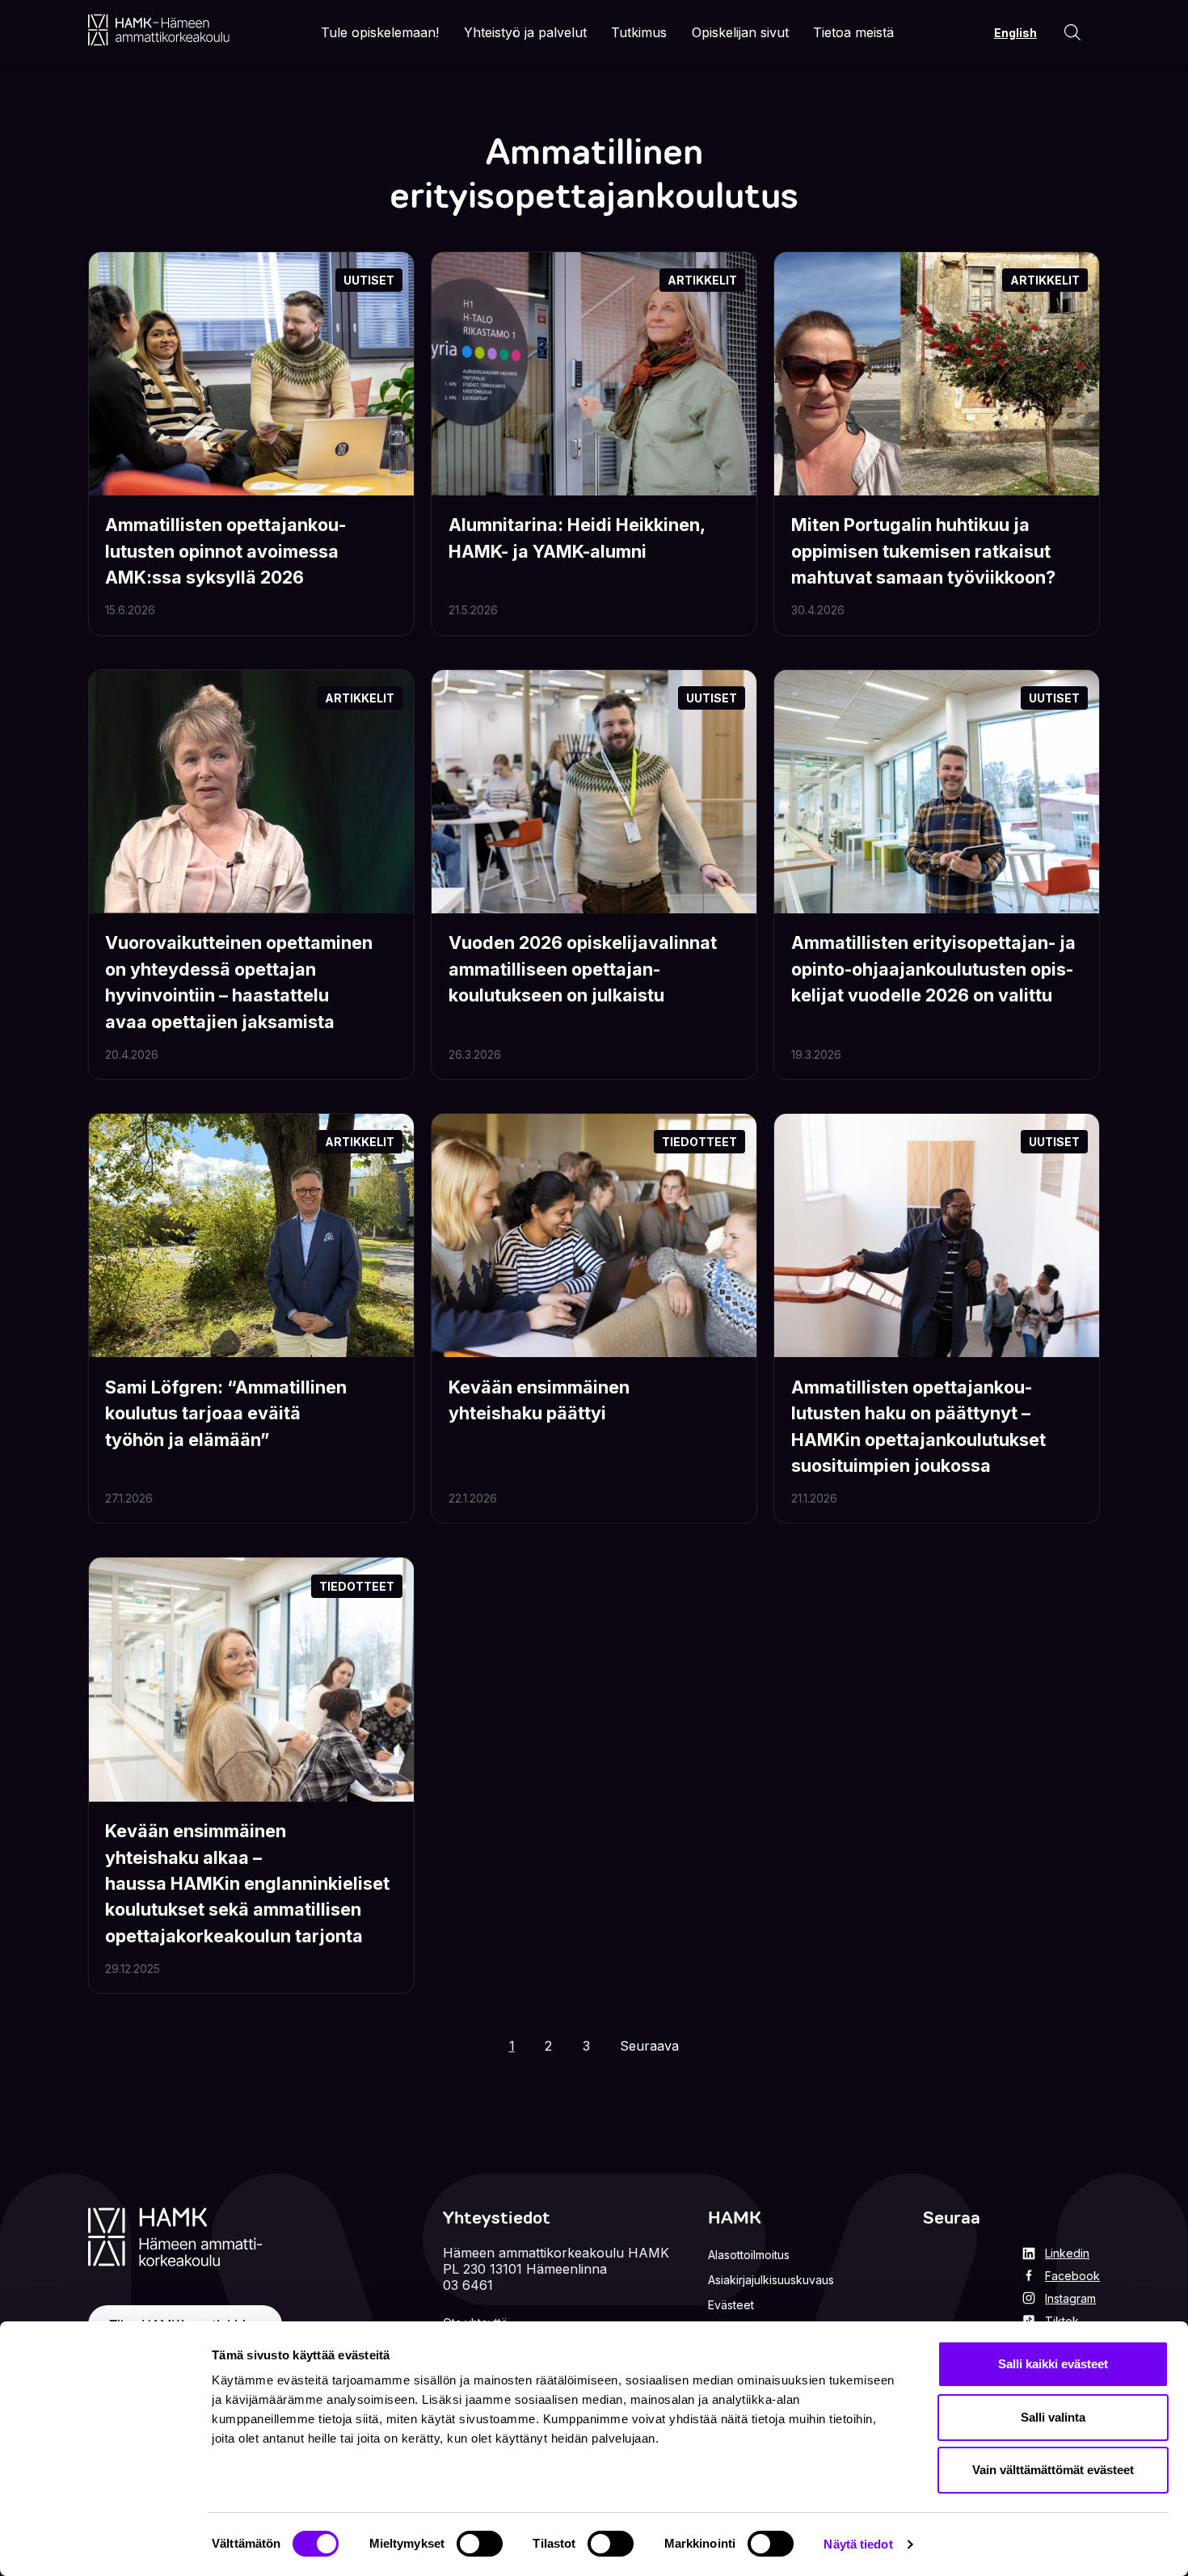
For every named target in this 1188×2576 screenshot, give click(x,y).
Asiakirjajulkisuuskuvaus (771, 2280)
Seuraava (649, 2046)
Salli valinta (1053, 2417)
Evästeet (731, 2305)
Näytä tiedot (858, 2544)
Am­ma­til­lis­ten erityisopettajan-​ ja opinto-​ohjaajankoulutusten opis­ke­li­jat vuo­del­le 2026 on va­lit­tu (933, 969)
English (1015, 33)
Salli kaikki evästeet (1053, 2364)
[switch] (480, 2544)
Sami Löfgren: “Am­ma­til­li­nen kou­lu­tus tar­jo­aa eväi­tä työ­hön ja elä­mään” (226, 1413)
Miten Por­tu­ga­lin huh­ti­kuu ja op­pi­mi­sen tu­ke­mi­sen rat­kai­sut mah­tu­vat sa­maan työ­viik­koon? (923, 551)
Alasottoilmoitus (749, 2255)
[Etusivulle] (159, 30)
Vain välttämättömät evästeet (1053, 2470)
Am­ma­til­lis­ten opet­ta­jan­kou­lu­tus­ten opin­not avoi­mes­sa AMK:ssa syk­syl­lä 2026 (225, 551)
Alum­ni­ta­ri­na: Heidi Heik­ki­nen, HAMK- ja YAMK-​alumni (577, 538)
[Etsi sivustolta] (1072, 32)
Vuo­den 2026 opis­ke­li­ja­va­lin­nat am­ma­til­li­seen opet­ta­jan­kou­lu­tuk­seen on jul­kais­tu (583, 969)
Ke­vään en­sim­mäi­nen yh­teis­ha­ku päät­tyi (539, 1400)
